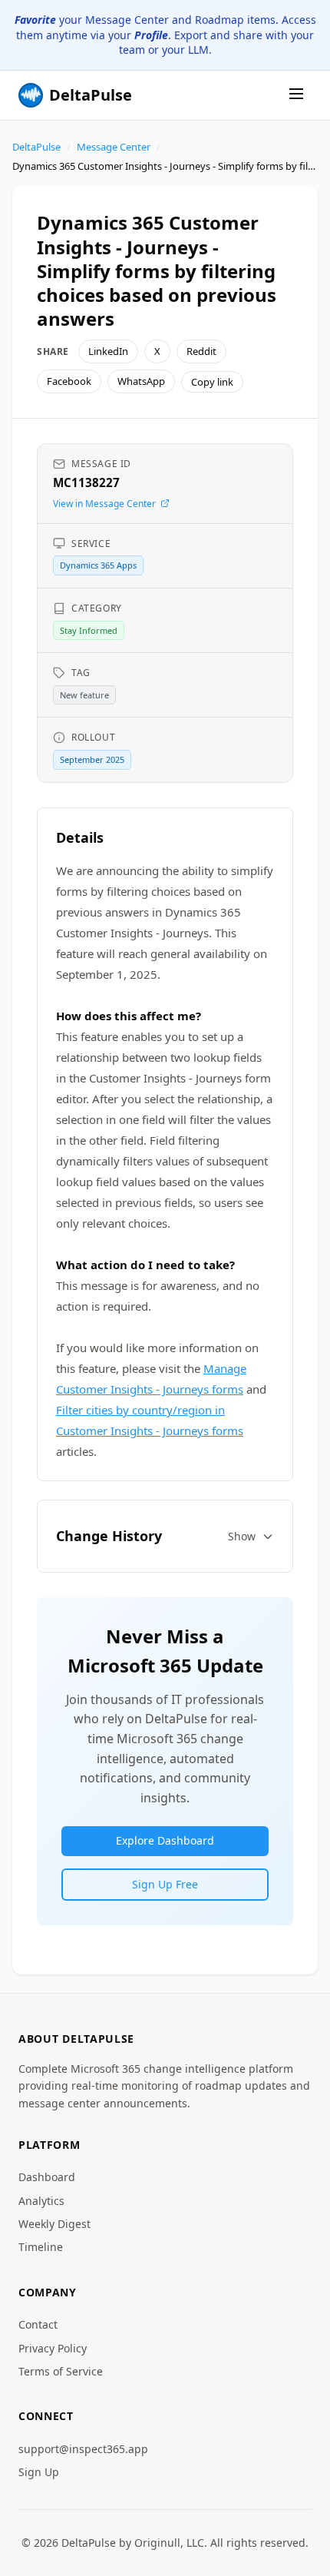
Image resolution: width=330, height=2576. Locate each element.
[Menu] (296, 95)
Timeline (41, 2247)
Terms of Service (61, 2371)
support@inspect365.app (83, 2449)
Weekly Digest (54, 2224)
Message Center (114, 147)
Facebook (69, 381)
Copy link (212, 382)
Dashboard (47, 2177)
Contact (38, 2324)
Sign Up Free (165, 1884)
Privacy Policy (53, 2348)
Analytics (41, 2201)
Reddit (201, 351)
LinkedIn (108, 351)
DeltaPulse (36, 147)
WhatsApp (141, 381)
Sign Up (39, 2472)
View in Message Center (104, 504)
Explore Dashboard (165, 1840)
